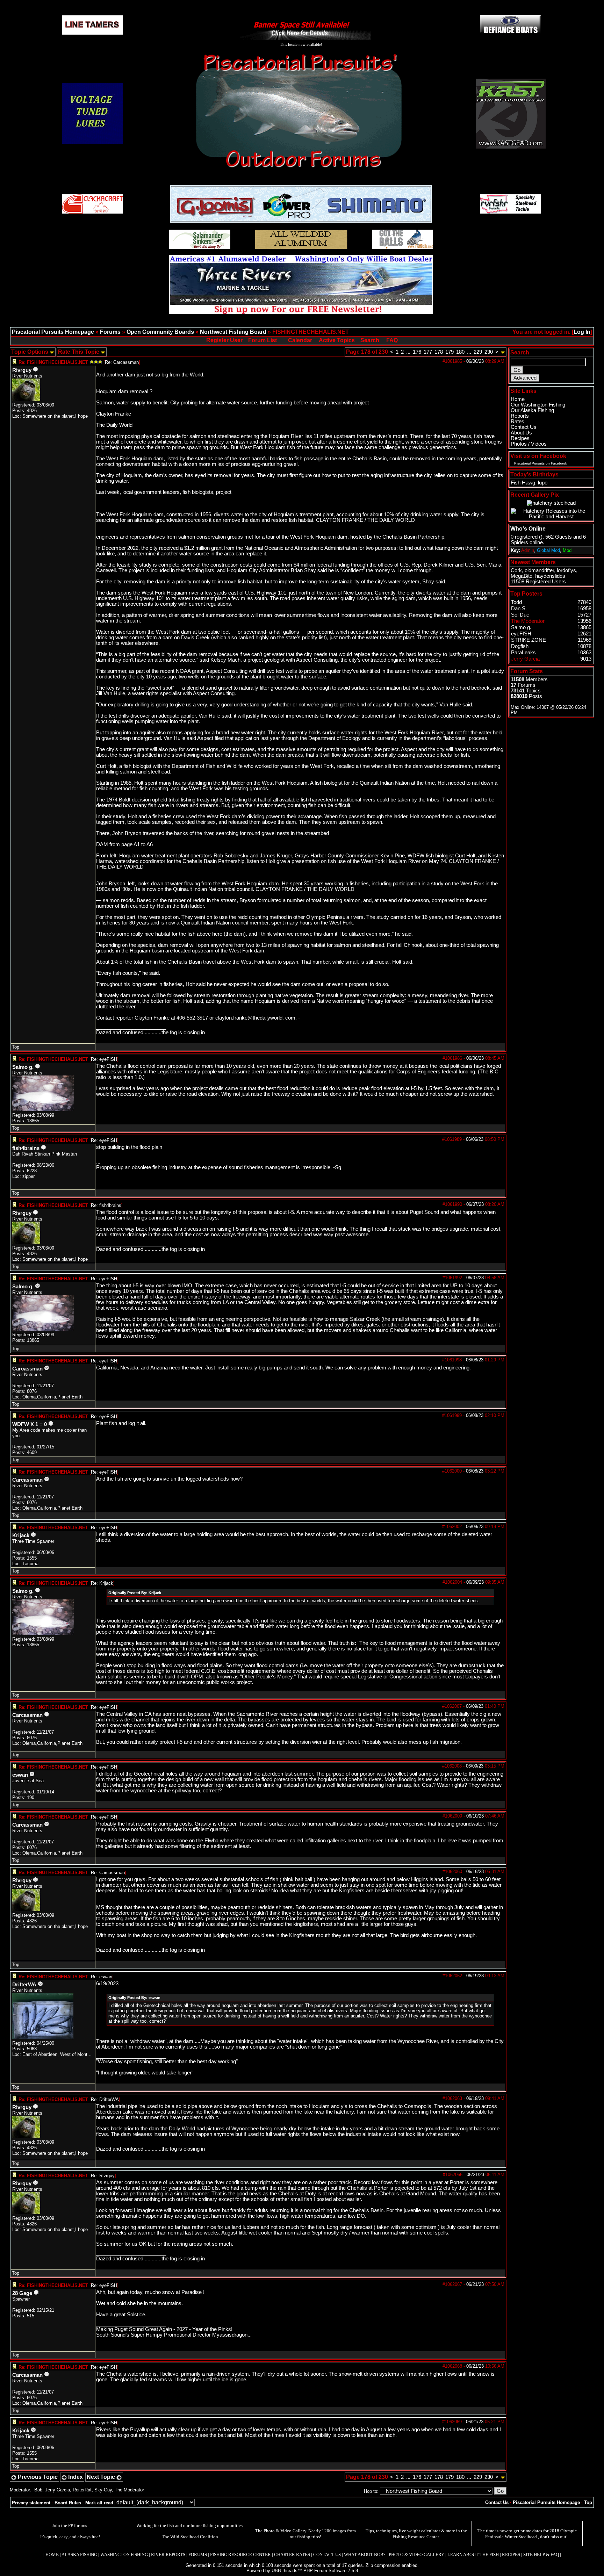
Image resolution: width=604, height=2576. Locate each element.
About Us (521, 433)
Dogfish (520, 646)
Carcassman (27, 1369)
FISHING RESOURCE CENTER (240, 2555)
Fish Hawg (523, 483)
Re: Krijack (102, 1583)
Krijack (21, 1535)
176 (417, 352)
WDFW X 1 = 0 (30, 1424)
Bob (38, 2490)
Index (75, 2477)
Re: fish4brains (106, 1205)
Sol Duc (520, 615)
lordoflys (566, 570)
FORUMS (198, 2555)
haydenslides (550, 576)
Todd (516, 602)
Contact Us (524, 427)
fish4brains (26, 1148)
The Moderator (129, 2490)
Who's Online (528, 529)
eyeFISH (521, 634)
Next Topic (102, 2477)
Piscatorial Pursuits (529, 463)
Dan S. (519, 609)
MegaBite (522, 576)
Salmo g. (23, 1067)
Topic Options (30, 352)
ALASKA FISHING (79, 2555)
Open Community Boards (160, 332)
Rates (517, 422)
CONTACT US (327, 2555)
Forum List (263, 340)
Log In (582, 332)
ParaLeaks (523, 653)
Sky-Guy (103, 2490)
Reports (520, 416)
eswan (20, 1775)
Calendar (300, 340)
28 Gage (22, 2293)
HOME (52, 2555)
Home (518, 399)
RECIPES (511, 2555)
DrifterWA (24, 1985)
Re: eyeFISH (104, 1059)
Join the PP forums (70, 2525)
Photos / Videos (529, 444)
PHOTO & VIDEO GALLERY (416, 2555)
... (408, 352)
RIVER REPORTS (168, 2555)
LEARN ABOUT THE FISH (473, 2555)
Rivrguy (22, 370)
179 (450, 352)
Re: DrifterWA (105, 2099)
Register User (224, 340)
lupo (543, 483)
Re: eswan (102, 1977)
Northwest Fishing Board (233, 332)
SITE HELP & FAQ (541, 2555)
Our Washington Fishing (538, 405)
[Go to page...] (503, 352)
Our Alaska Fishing (532, 410)
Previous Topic (37, 2477)
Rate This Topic (79, 352)
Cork (516, 570)
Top (16, 1047)
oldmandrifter (539, 570)
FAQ (392, 340)
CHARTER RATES (292, 2555)
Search (370, 340)
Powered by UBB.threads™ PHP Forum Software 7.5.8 (302, 2571)
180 (460, 352)
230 (489, 352)
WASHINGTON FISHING (124, 2555)
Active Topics (337, 340)
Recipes (520, 438)
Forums (110, 332)
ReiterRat (82, 2490)
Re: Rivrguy (103, 2176)
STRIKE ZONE (528, 640)
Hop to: (371, 2491)
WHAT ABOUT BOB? (365, 2555)
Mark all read (99, 2503)
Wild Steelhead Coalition (194, 2537)
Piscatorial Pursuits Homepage (53, 332)
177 (428, 352)
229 (478, 352)
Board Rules (68, 2503)
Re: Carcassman (122, 362)
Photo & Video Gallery (285, 2531)
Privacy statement (31, 2503)
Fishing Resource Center (416, 2537)
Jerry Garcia (57, 2490)
